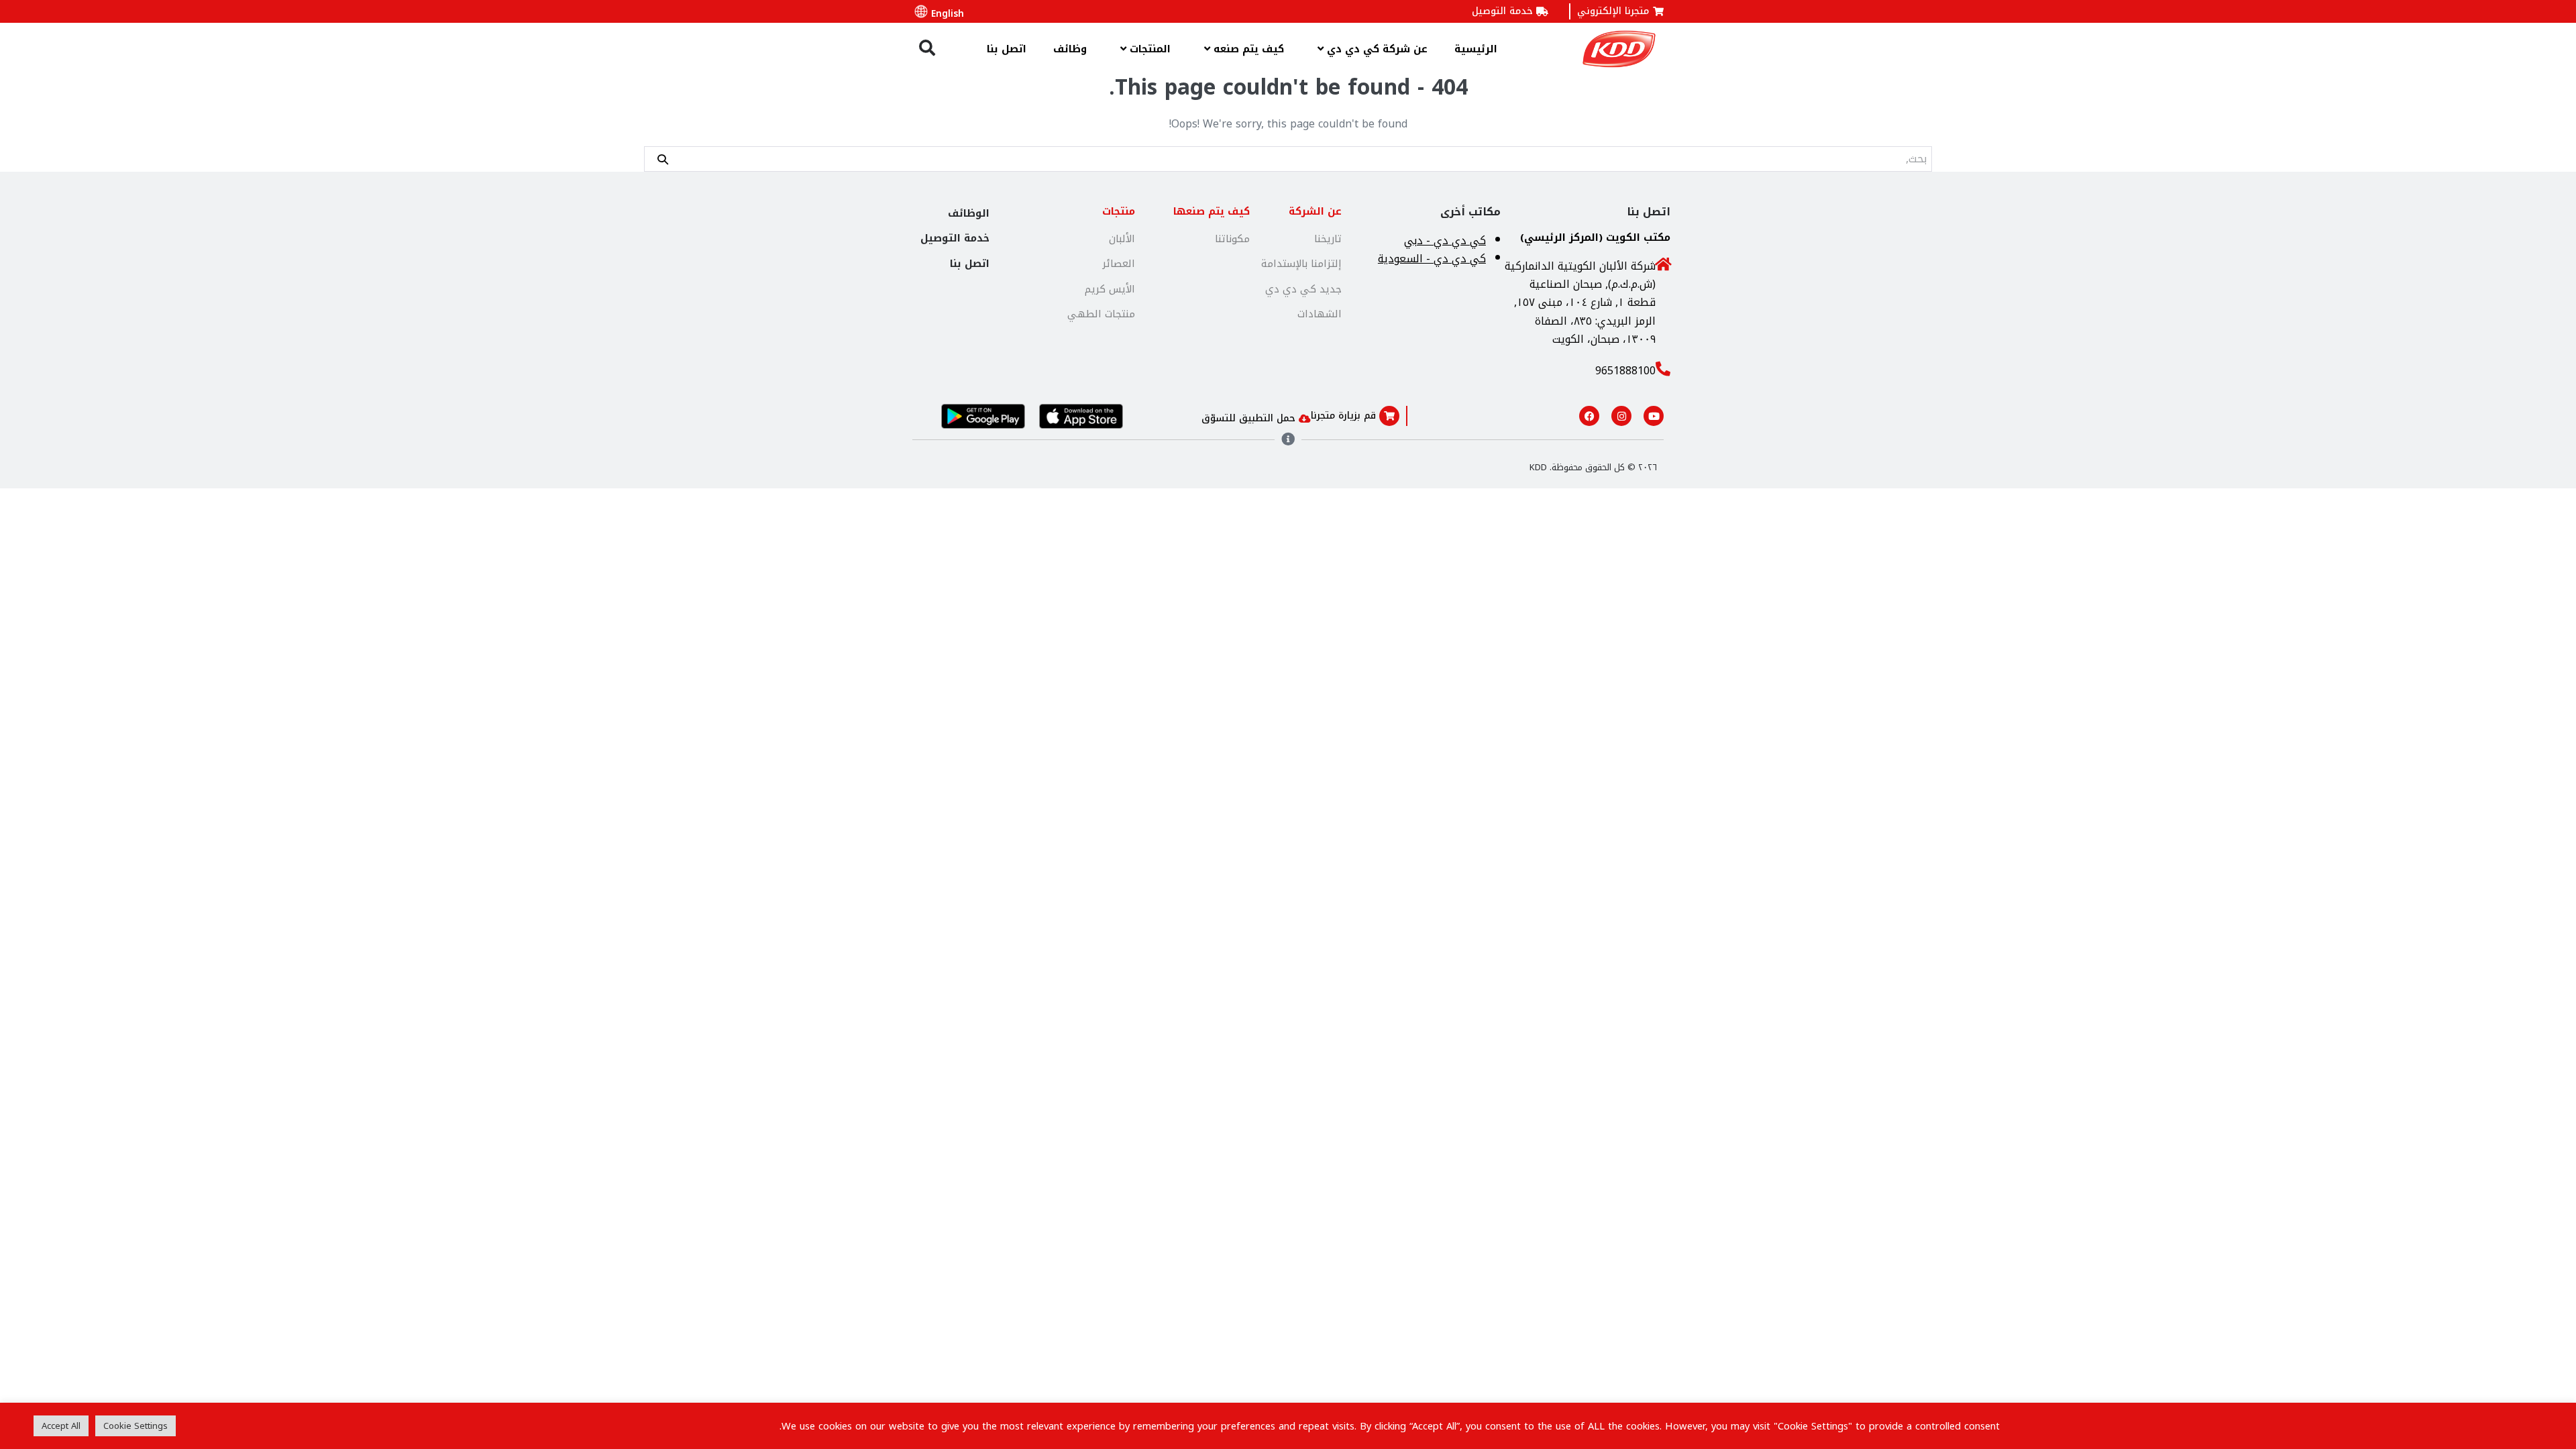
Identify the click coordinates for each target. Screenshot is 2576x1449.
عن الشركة (1315, 211)
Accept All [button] (61, 1426)
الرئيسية (1476, 49)
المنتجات (1148, 49)
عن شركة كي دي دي (1376, 49)
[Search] (663, 159)
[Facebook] (1589, 416)
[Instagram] (1621, 416)
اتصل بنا (1007, 49)
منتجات (1119, 211)
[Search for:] (1288, 159)
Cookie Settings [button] (136, 1426)
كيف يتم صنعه (1247, 49)
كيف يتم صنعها (1212, 211)
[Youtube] (1654, 416)
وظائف (1070, 49)
